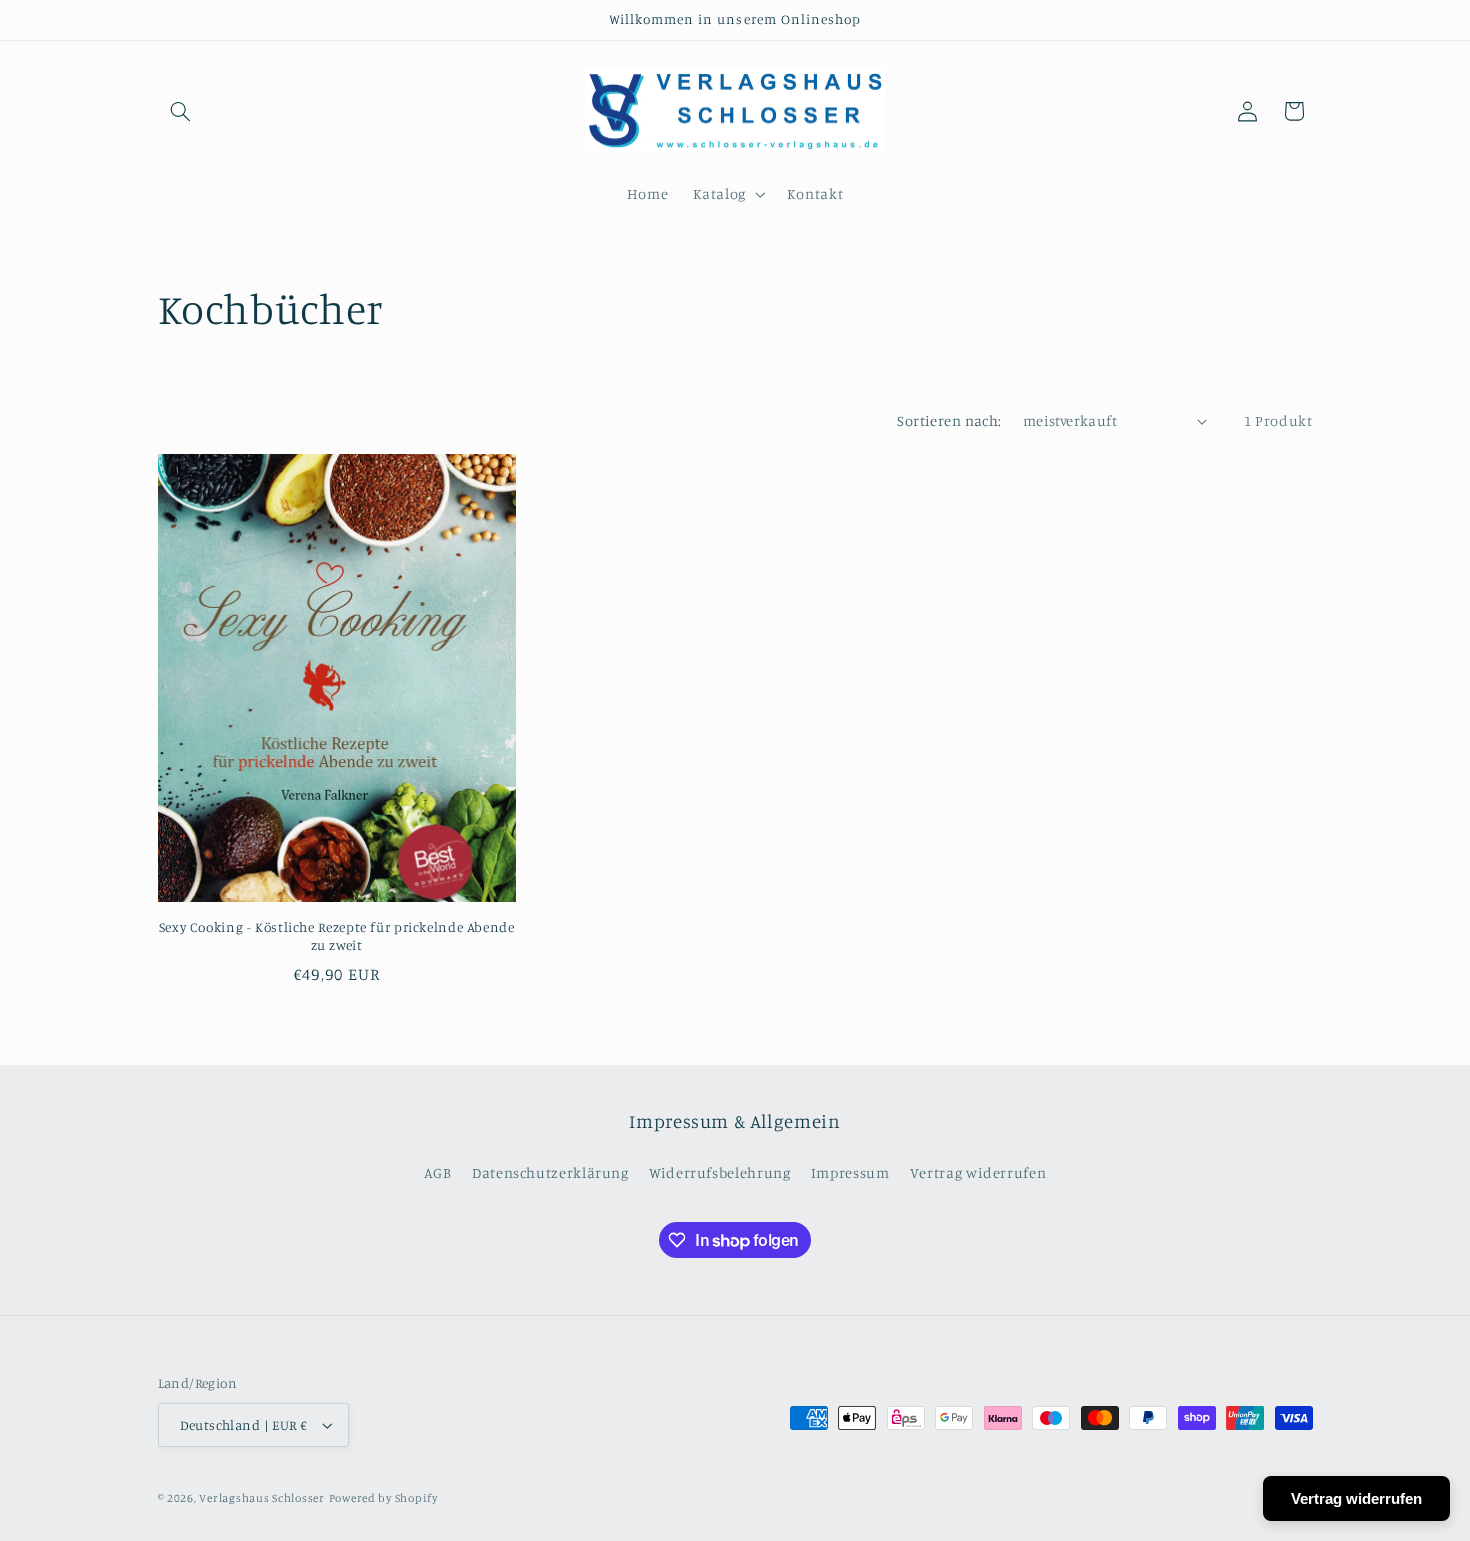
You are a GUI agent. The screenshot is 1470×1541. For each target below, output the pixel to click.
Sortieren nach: (949, 420)
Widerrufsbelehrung (719, 1172)
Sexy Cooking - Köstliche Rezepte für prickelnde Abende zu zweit (337, 936)
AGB (438, 1172)
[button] (181, 111)
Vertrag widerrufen (978, 1172)
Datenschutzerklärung (550, 1172)
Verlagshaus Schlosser (261, 1498)
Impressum (850, 1172)
